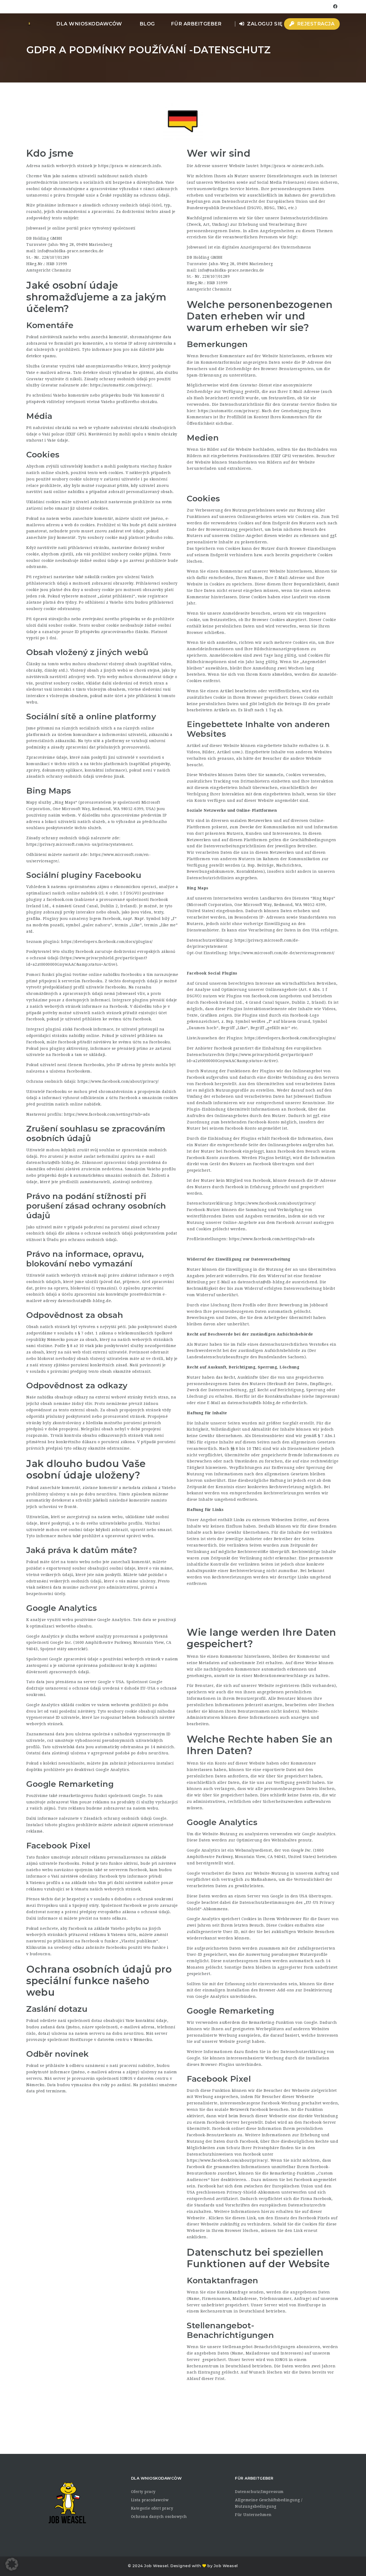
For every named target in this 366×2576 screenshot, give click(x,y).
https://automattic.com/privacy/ (121, 385)
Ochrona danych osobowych (159, 2517)
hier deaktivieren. (230, 2180)
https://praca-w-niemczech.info (129, 166)
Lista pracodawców (150, 2500)
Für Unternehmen (253, 2515)
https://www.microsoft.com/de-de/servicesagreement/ (282, 953)
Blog (147, 24)
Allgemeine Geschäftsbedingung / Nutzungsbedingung (269, 2503)
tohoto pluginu (60, 1825)
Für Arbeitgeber (196, 24)
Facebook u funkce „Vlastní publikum (119, 1941)
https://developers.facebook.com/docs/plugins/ (107, 942)
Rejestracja (315, 24)
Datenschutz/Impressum (259, 2492)
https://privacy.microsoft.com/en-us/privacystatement (79, 844)
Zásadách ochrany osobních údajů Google (125, 1818)
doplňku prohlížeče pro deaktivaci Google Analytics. (78, 1770)
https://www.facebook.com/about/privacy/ (118, 1081)
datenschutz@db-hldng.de (53, 1163)
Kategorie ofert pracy (152, 2508)
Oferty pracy (143, 2492)
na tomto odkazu (110, 1918)
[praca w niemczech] (29, 24)
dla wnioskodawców (89, 24)
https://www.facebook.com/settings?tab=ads (107, 1114)
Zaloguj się (264, 24)
